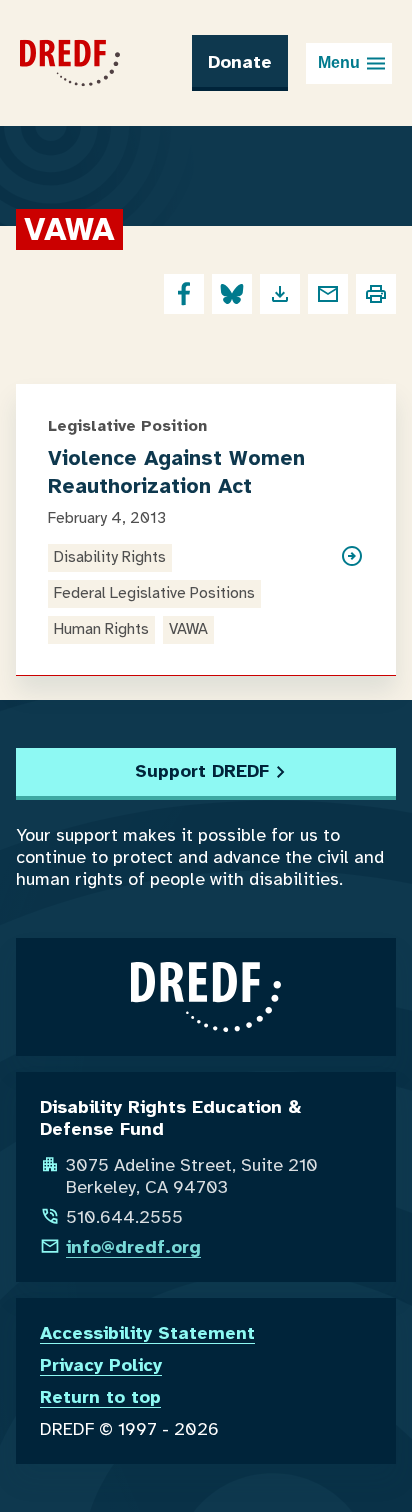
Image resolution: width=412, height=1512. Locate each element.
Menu (339, 62)
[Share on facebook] (184, 294)
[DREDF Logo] (70, 63)
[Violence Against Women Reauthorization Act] (352, 594)
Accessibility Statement (147, 1333)
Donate (240, 62)
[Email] (328, 294)
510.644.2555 (124, 1217)
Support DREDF (202, 771)
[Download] (280, 294)
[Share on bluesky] (232, 294)
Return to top (100, 1397)
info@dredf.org (133, 1247)
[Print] (376, 294)
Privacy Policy (101, 1365)
